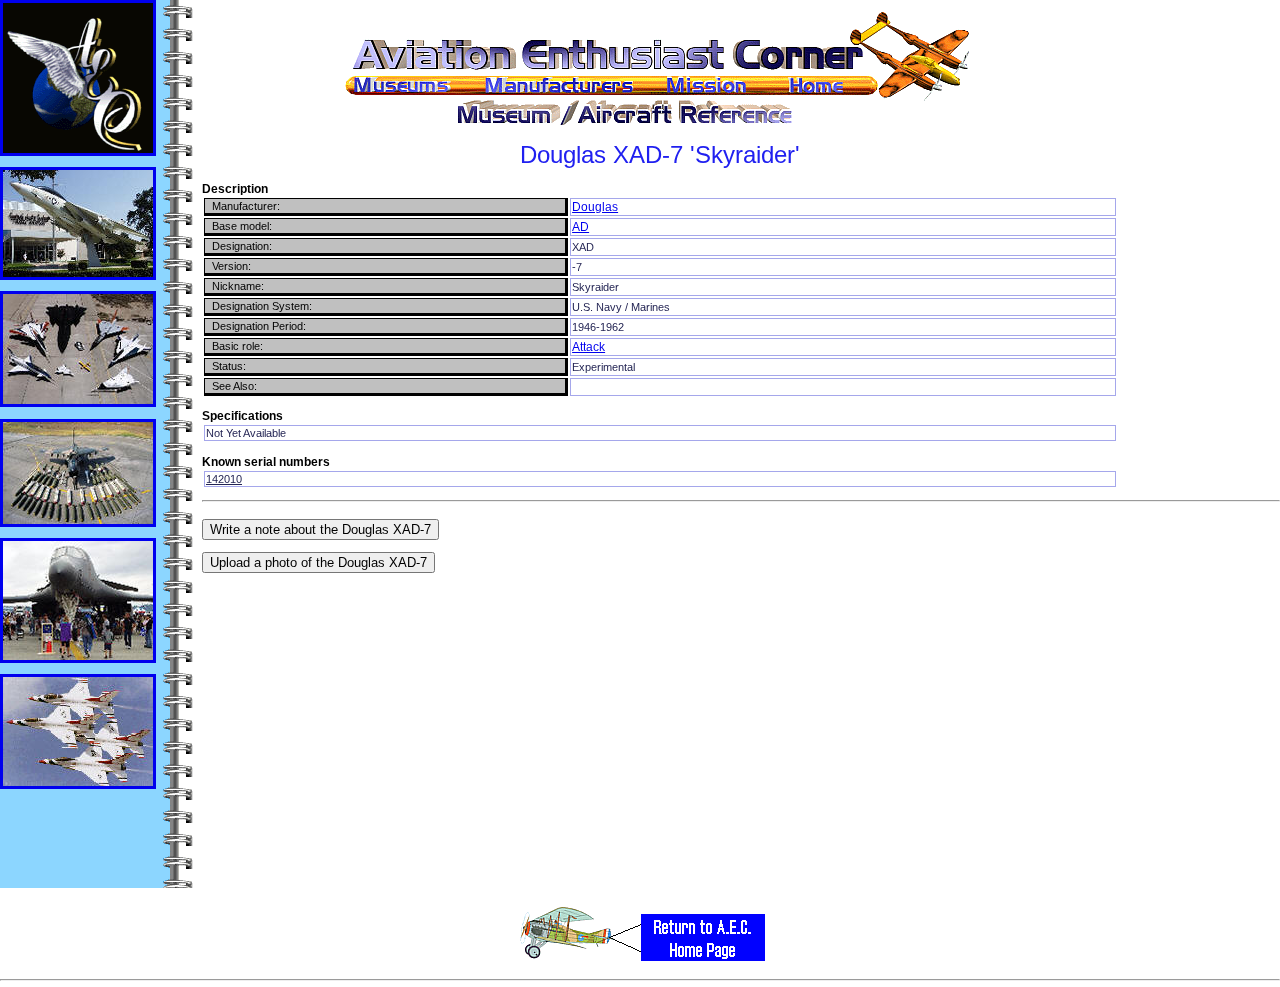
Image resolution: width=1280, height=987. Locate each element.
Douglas (595, 207)
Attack (588, 347)
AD (580, 227)
